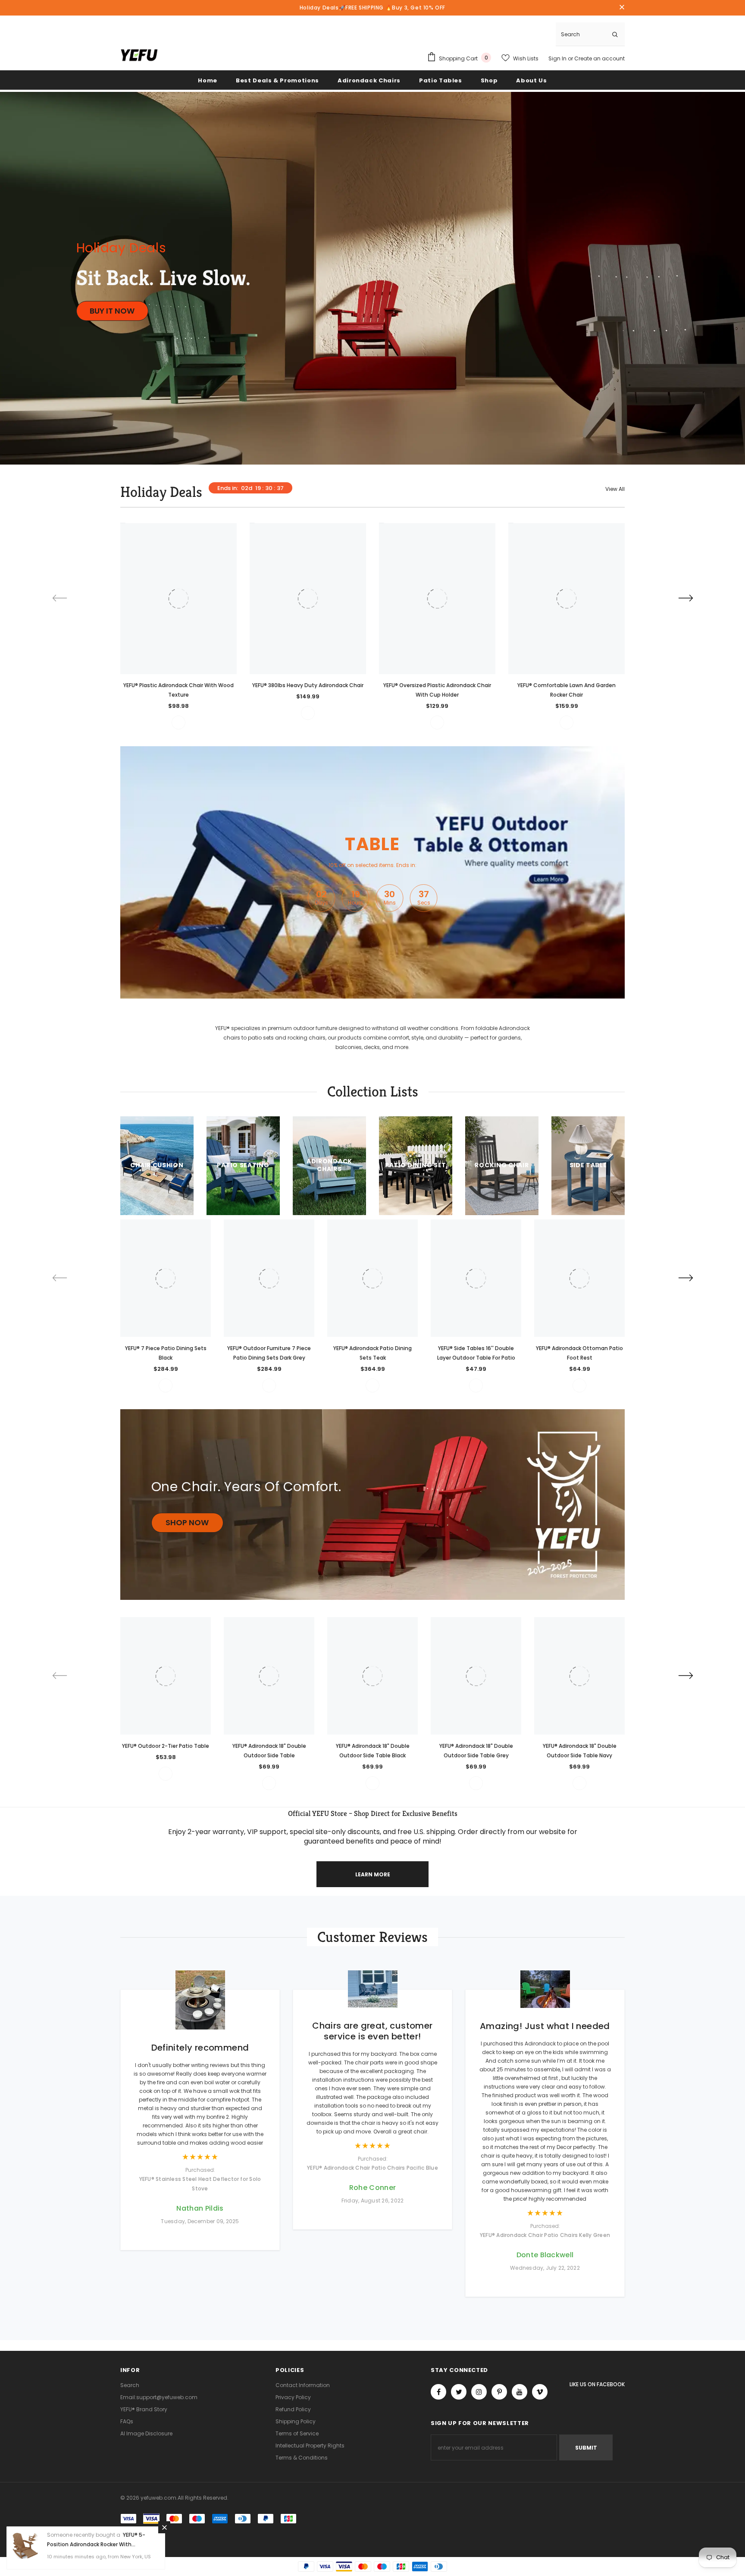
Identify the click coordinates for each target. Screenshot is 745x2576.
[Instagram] (479, 2392)
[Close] (164, 2527)
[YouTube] (520, 2392)
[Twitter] (459, 2392)
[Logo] (139, 55)
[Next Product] (686, 598)
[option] (178, 626)
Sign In (558, 58)
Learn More (373, 1874)
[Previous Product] (59, 598)
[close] (622, 8)
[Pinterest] (499, 2392)
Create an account (599, 58)
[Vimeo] (540, 2392)
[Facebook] (438, 2392)
